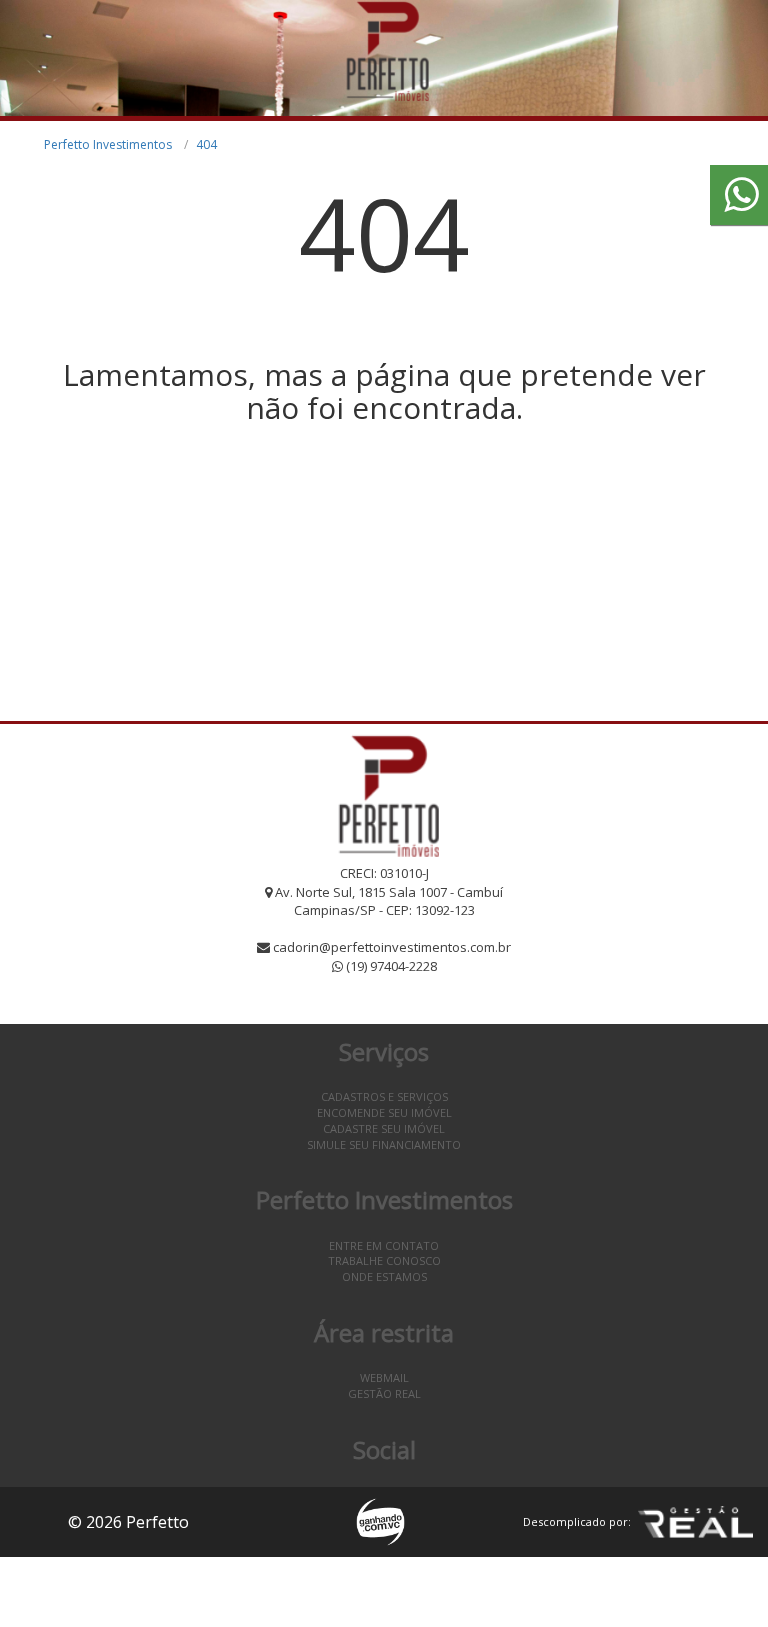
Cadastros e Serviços (384, 1096)
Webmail (384, 1377)
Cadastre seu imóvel (384, 1128)
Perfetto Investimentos (108, 144)
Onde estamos (384, 1276)
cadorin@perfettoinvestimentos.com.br (392, 947)
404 (206, 144)
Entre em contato (384, 1245)
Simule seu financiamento (384, 1144)
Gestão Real (384, 1393)
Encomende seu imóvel (384, 1112)
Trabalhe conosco (384, 1260)
